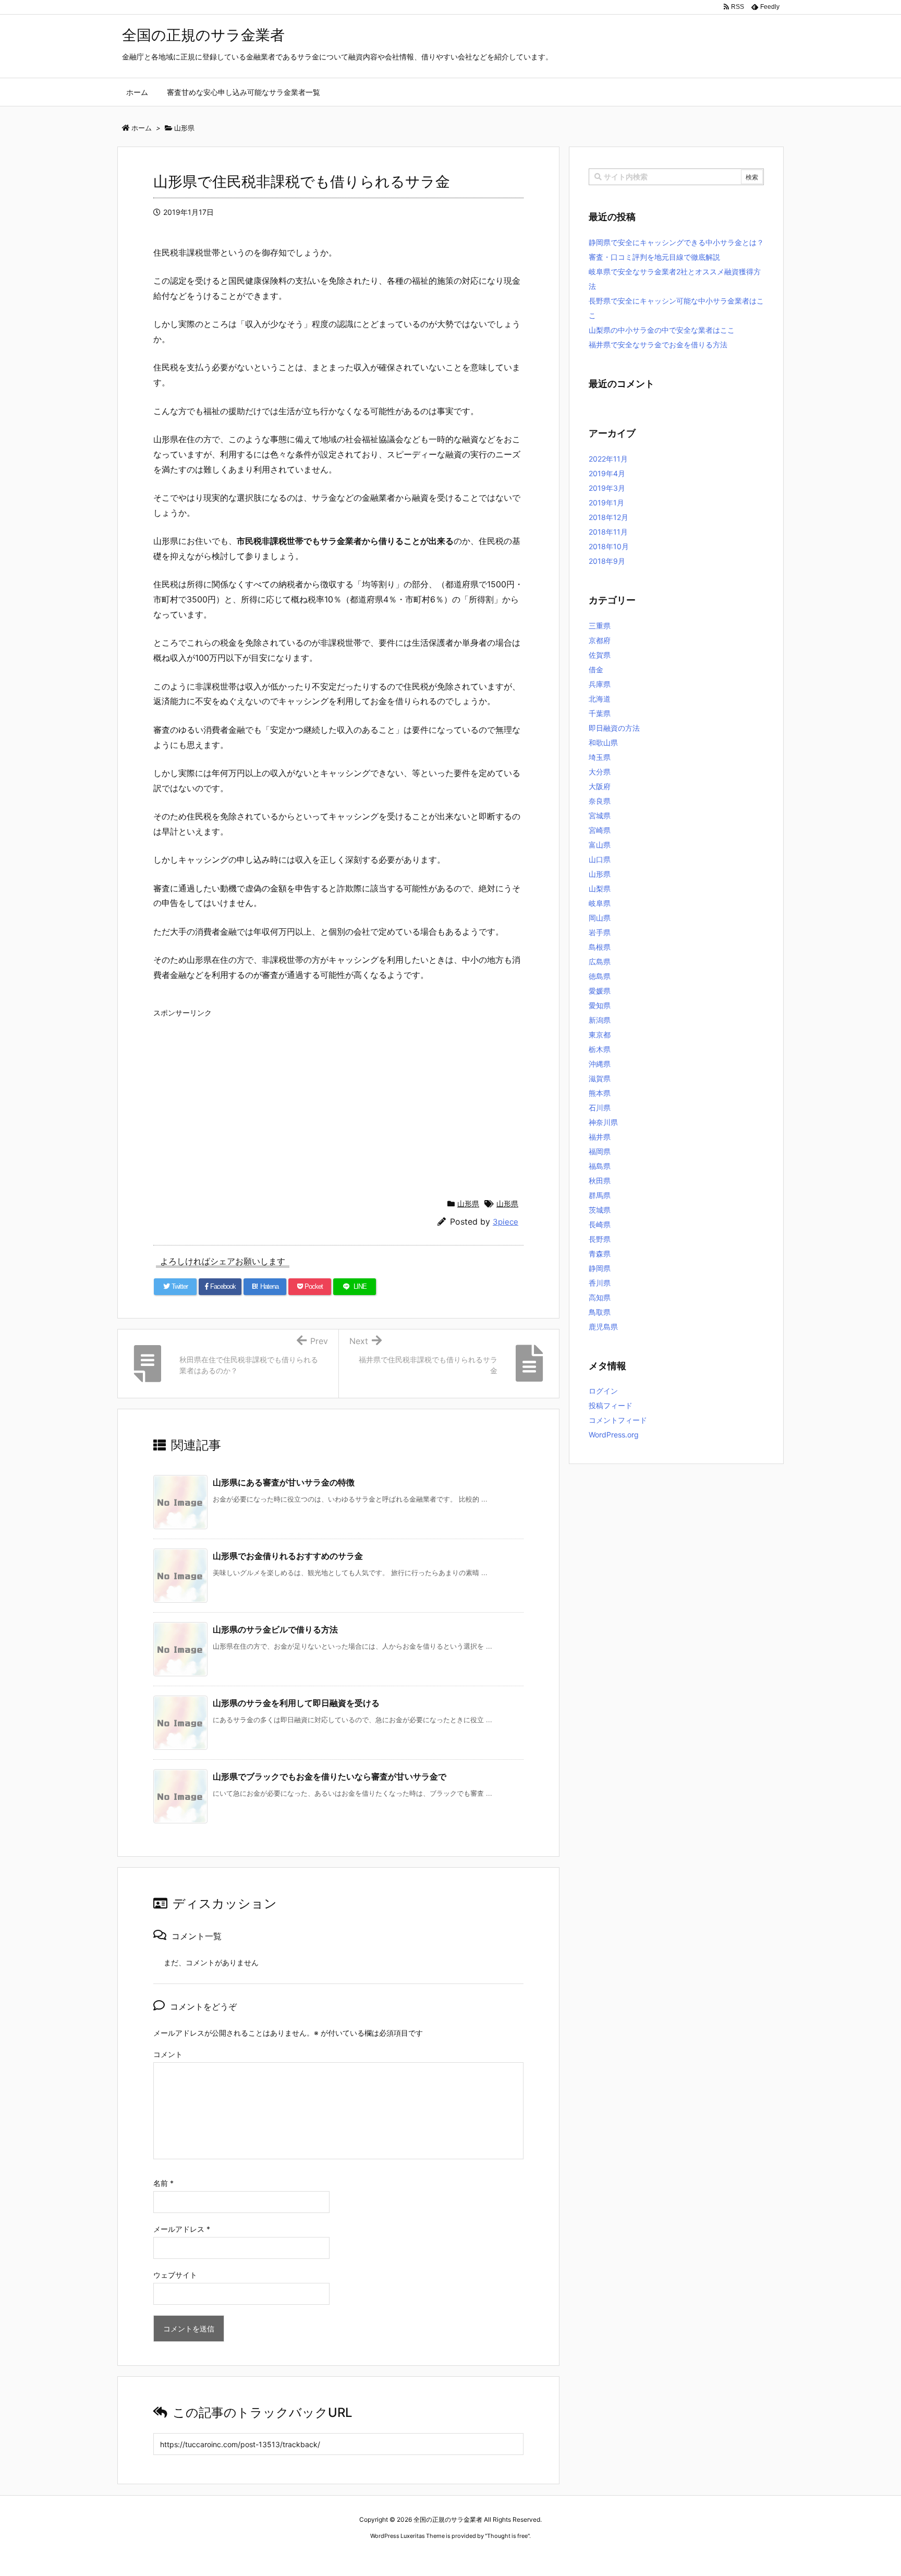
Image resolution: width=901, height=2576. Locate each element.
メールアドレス (182, 2229)
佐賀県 (600, 655)
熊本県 (600, 1093)
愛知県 (600, 1005)
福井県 (600, 1137)
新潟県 (600, 1020)
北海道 (600, 699)
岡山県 (600, 918)
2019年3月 (607, 488)
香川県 (600, 1283)
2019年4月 (607, 473)
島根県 (600, 947)
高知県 (600, 1297)
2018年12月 (608, 517)
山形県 (468, 1204)
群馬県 (600, 1195)
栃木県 (600, 1049)
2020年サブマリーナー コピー (413, 2555)
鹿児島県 (603, 1327)
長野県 (600, 1239)
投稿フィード (611, 1405)
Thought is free (507, 2536)
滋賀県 (600, 1078)
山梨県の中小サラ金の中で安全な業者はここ (662, 330)
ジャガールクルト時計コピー (498, 2555)
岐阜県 (600, 903)
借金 (596, 669)
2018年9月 (607, 561)
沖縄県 (600, 1064)
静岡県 (600, 1268)
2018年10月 (609, 546)
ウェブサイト (175, 2275)
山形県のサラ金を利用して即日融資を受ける (296, 1703)
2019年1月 (606, 503)
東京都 (600, 1035)
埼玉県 (600, 757)
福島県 (600, 1166)
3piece (506, 1222)
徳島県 (600, 976)
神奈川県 (603, 1122)
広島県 (600, 962)
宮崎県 (600, 830)
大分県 (600, 772)
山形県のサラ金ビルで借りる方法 (275, 1629)
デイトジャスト (563, 2555)
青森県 (600, 1254)
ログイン (603, 1391)
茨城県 (600, 1210)
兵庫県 (600, 684)
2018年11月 (608, 532)
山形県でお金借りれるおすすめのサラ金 (288, 1556)
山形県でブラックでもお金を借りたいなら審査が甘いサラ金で (330, 1776)
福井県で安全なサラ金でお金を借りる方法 (658, 344)
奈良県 (600, 801)
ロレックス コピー (343, 2555)
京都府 (600, 640)
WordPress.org (614, 1435)
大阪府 (600, 786)
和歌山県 (603, 742)
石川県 (600, 1108)
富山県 (600, 845)
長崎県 (600, 1224)
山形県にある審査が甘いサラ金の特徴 (284, 1482)
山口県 (600, 859)
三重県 (600, 626)
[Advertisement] (338, 1095)
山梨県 (600, 888)
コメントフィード (618, 1420)
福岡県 (600, 1151)
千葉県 (600, 713)
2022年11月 (608, 459)
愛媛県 (600, 991)
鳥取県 (600, 1312)
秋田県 (600, 1181)
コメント (168, 2054)
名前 (163, 2183)
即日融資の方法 (614, 728)
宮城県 (600, 815)
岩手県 (600, 932)
